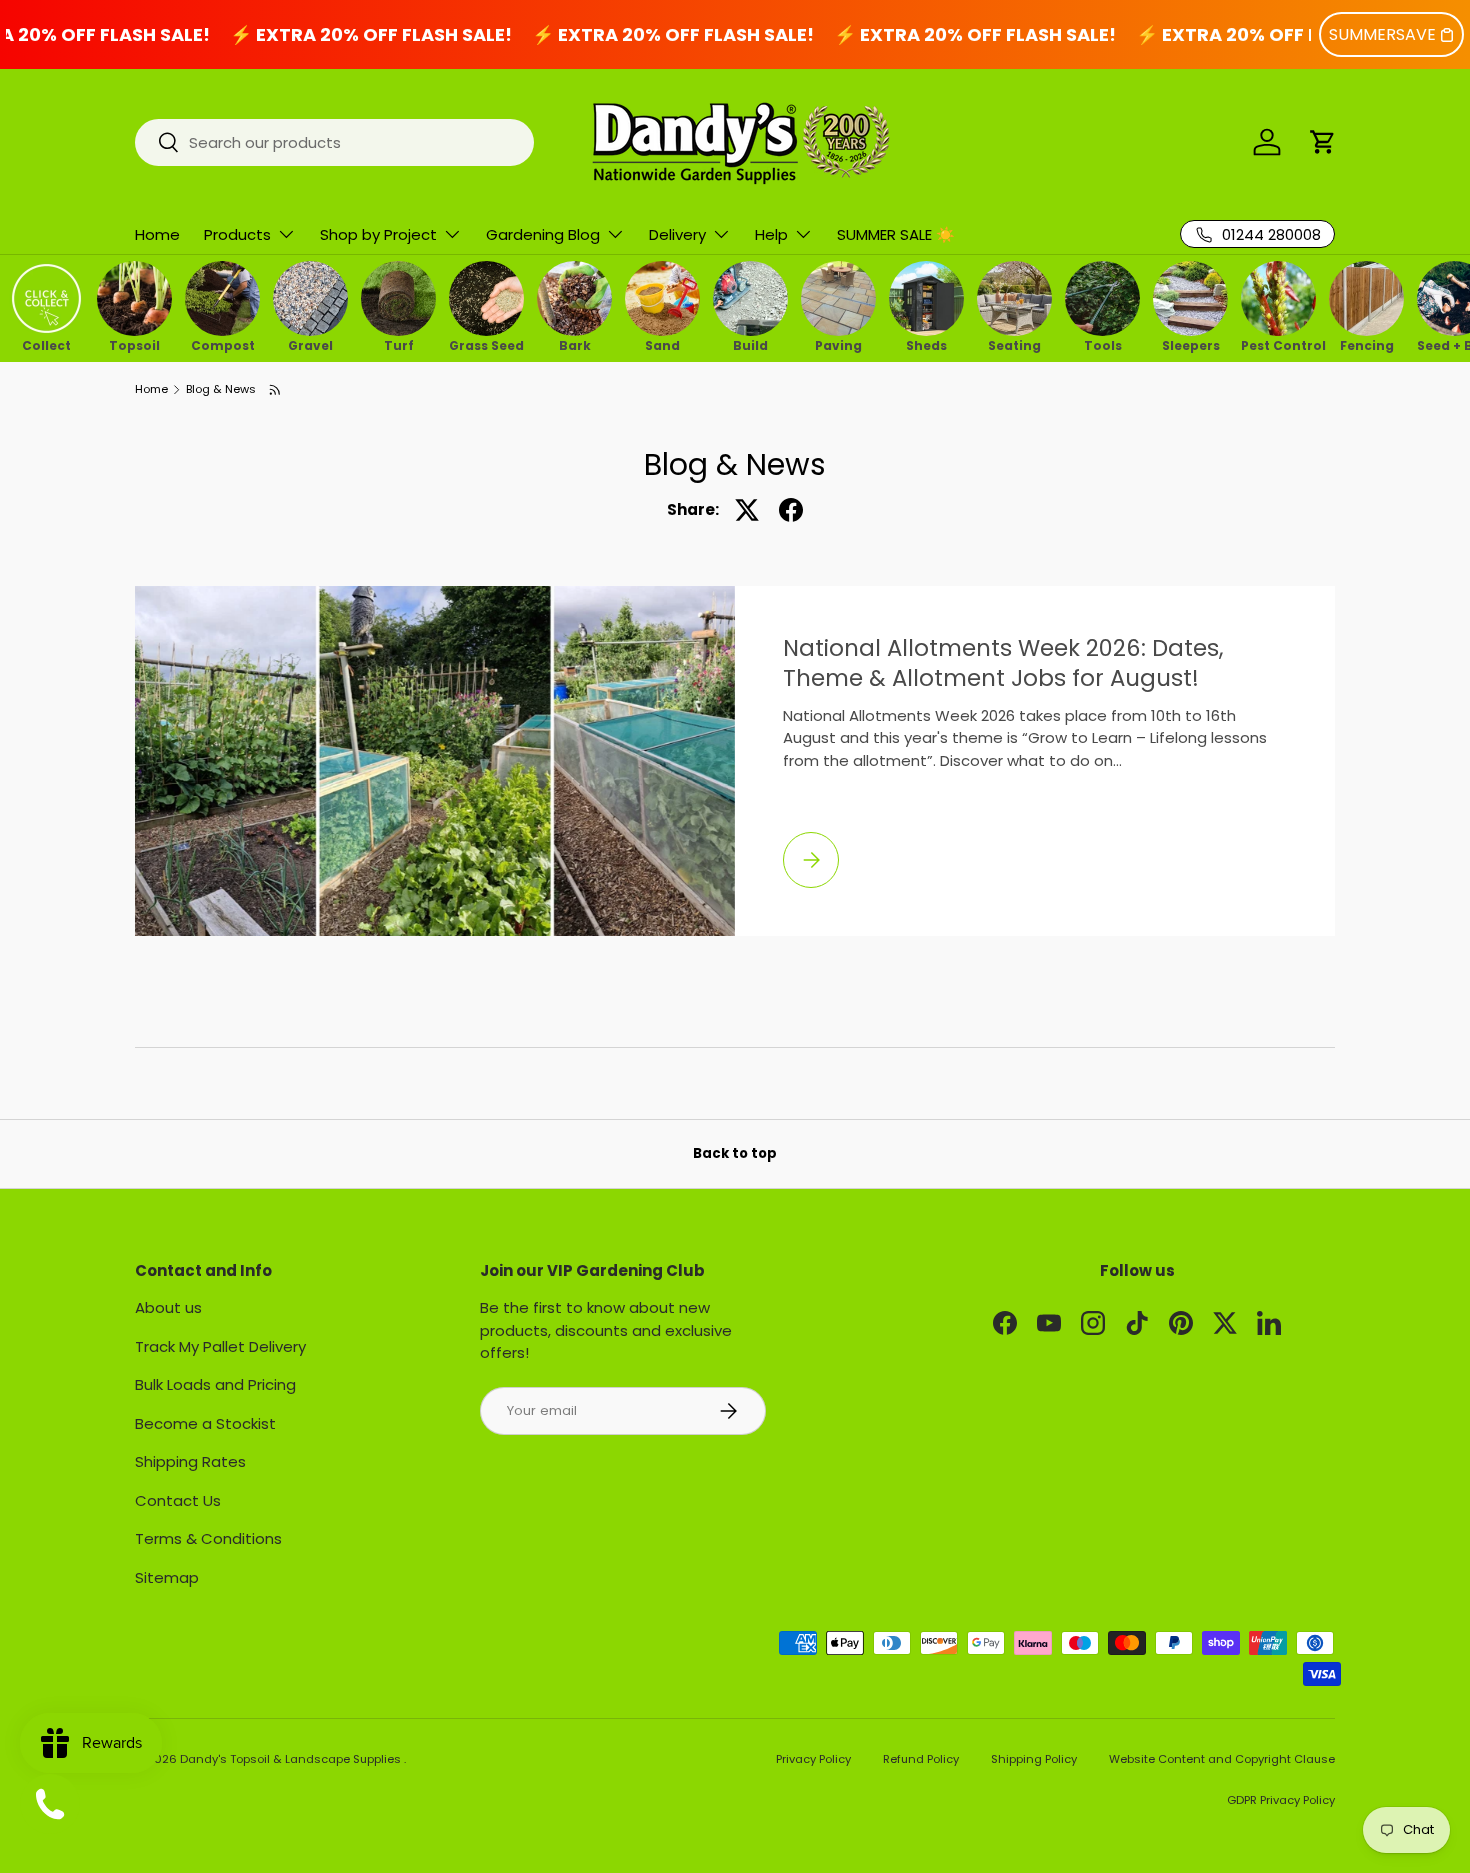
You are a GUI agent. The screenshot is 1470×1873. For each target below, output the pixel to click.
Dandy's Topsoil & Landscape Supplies (292, 1759)
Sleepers (1191, 344)
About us (168, 1307)
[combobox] (334, 142)
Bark (575, 344)
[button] (1323, 142)
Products (237, 234)
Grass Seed (486, 344)
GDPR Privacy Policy (1281, 1800)
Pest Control (1278, 344)
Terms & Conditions (208, 1538)
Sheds (926, 344)
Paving (838, 344)
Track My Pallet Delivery (220, 1346)
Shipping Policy (1034, 1759)
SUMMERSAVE (1382, 34)
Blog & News (221, 389)
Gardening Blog (543, 234)
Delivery (677, 234)
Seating (1014, 344)
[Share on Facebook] (791, 510)
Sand (662, 344)
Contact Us (178, 1500)
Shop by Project (378, 234)
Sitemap (167, 1577)
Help (771, 234)
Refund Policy (921, 1759)
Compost (223, 344)
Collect (46, 344)
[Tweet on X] (747, 510)
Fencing (1367, 344)
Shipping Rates (190, 1461)
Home (157, 234)
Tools (1103, 344)
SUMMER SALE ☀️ (896, 234)
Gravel (310, 344)
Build (750, 344)
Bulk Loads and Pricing (215, 1384)
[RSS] (276, 390)
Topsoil (134, 344)
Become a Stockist (205, 1423)
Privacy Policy (813, 1759)
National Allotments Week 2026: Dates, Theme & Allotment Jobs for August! (1003, 663)
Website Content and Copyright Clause (1222, 1759)
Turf (399, 344)
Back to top (735, 1153)
